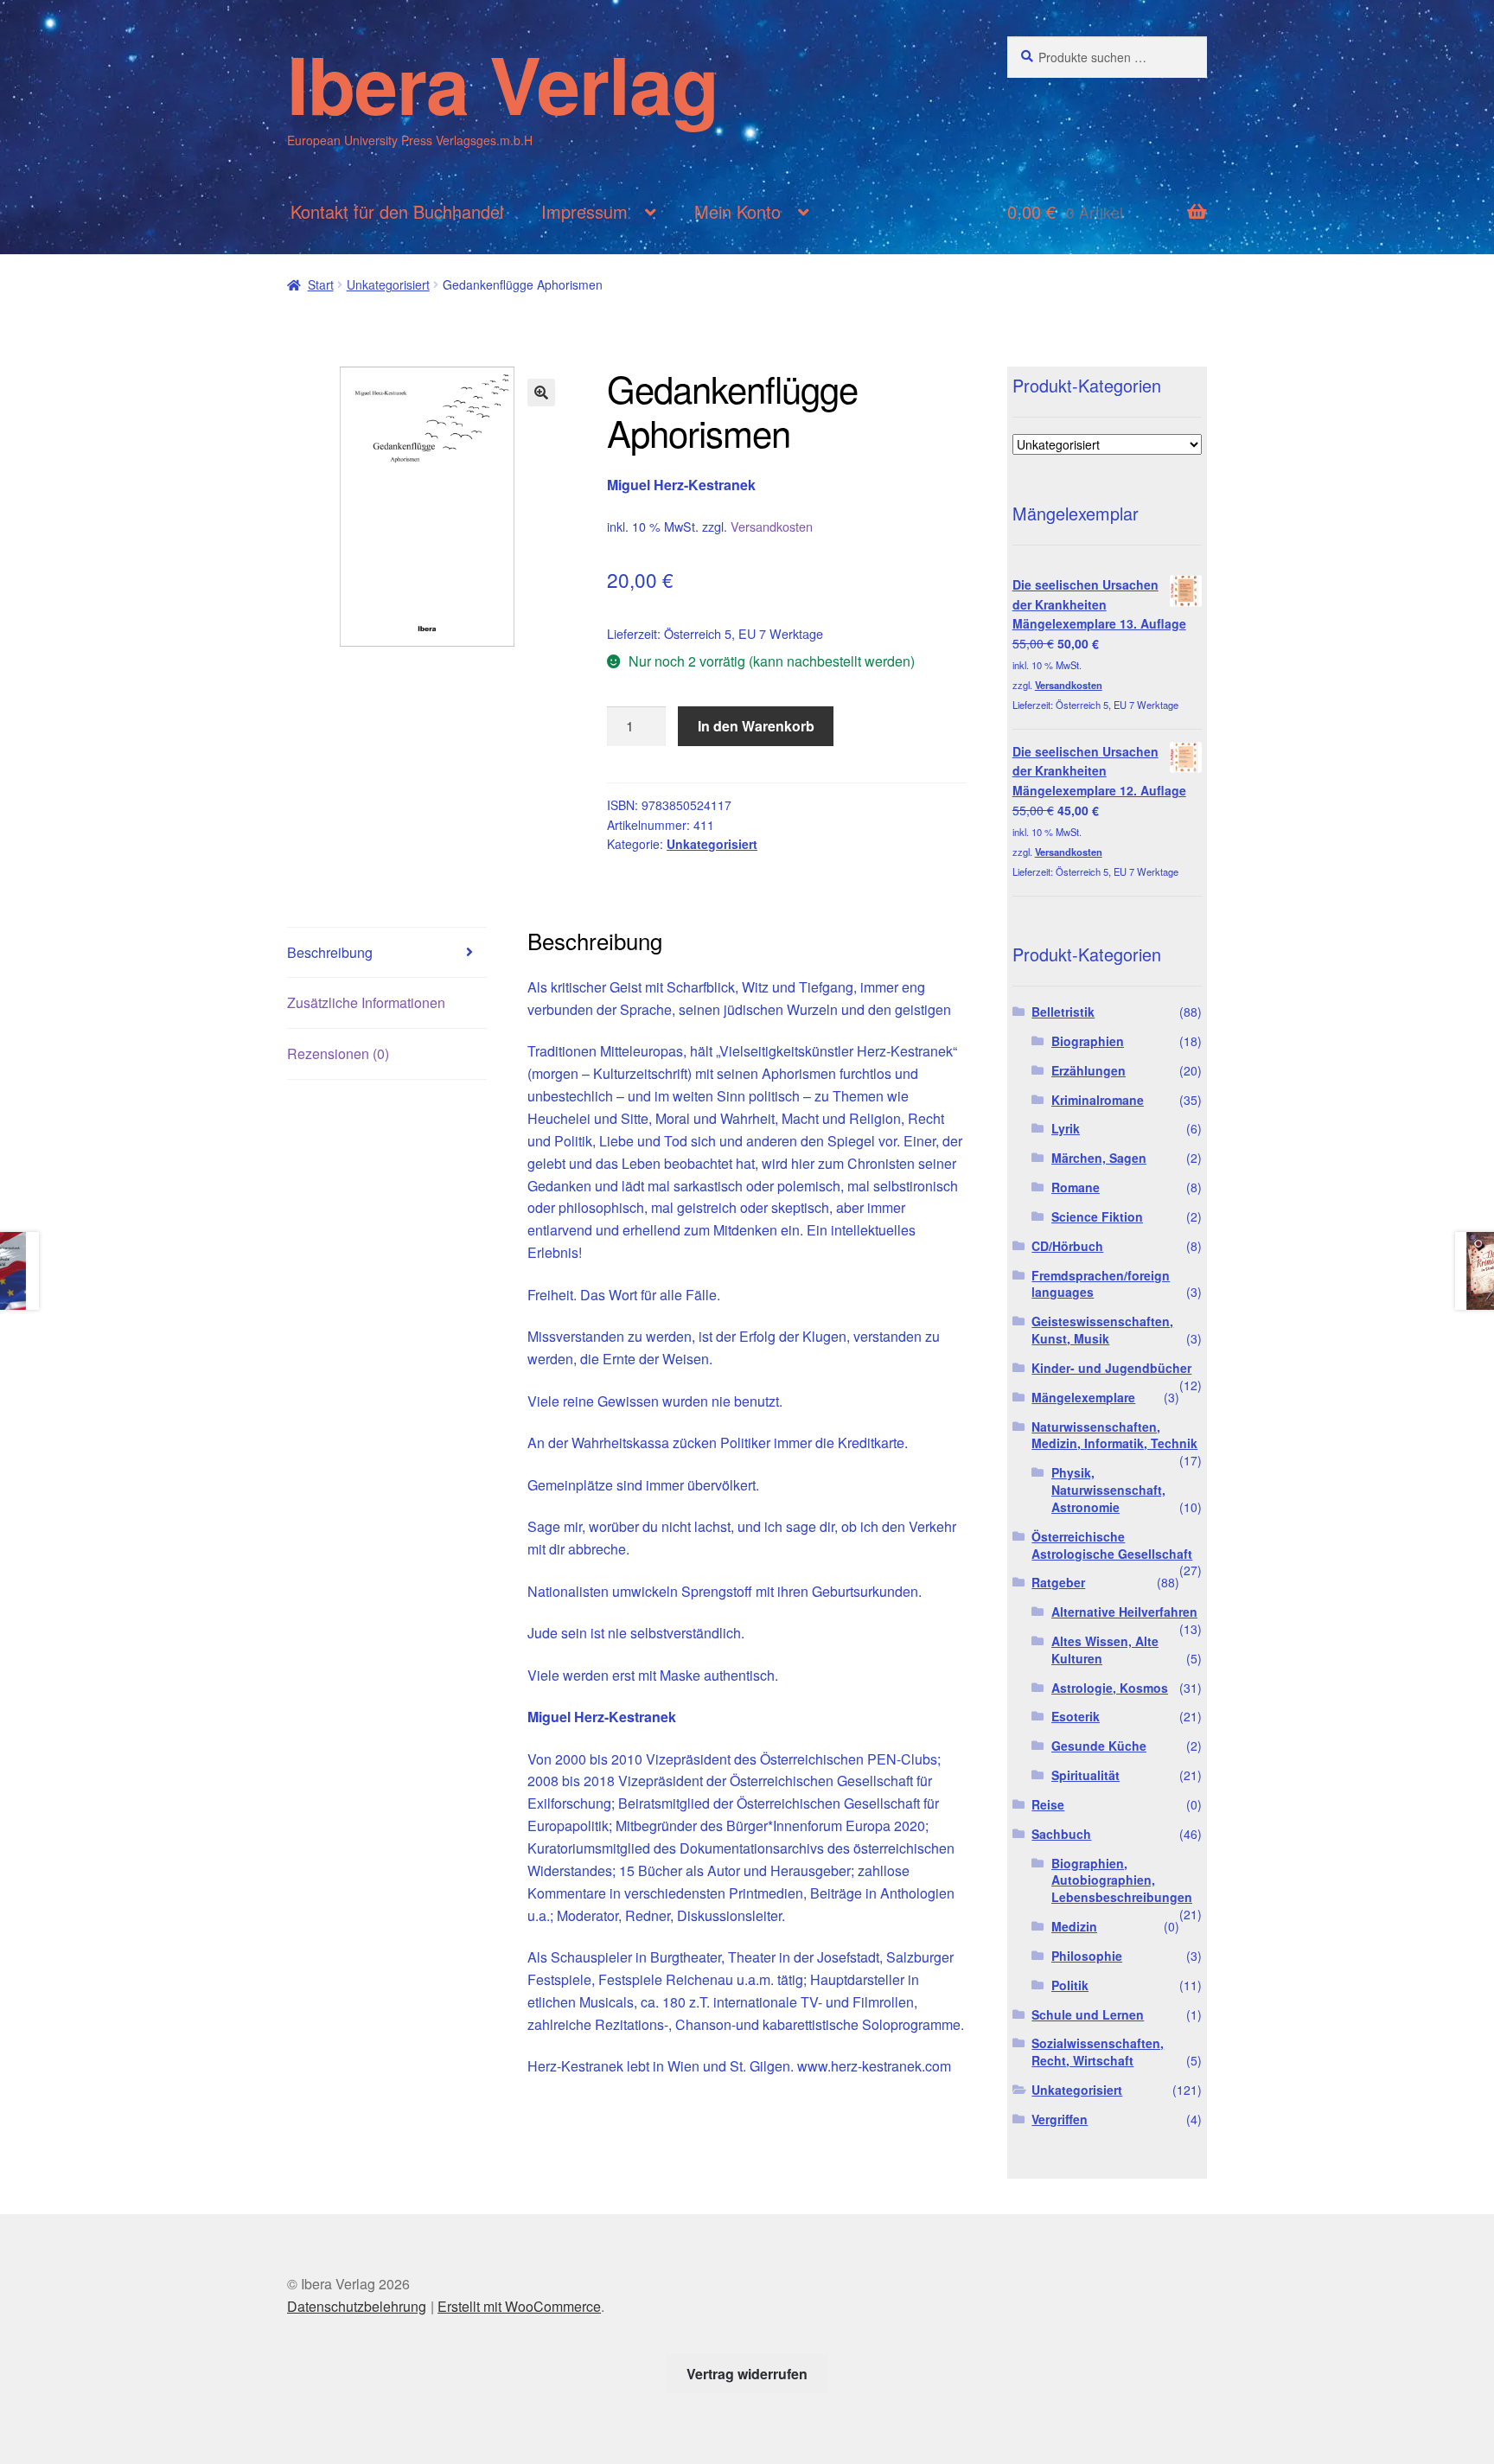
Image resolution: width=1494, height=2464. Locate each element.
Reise (1048, 1804)
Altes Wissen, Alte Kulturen (1105, 1650)
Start (321, 284)
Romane (1076, 1187)
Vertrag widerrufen (747, 2374)
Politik (1070, 1985)
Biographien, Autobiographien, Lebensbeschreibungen (1122, 1880)
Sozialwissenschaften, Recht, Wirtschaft (1098, 2052)
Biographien (1088, 1041)
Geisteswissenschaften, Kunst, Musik (1102, 1330)
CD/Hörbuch (1067, 1246)
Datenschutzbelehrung (357, 2306)
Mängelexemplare (1083, 1397)
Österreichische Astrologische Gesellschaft (1112, 1545)
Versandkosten (772, 526)
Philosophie (1087, 1956)
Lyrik (1066, 1128)
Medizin (1074, 1926)
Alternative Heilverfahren (1124, 1612)
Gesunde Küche (1099, 1746)
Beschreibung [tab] (330, 952)
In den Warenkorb (756, 726)
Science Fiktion (1097, 1216)
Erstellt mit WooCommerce (519, 2306)
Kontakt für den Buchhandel (397, 211)
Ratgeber (1058, 1582)
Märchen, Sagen (1099, 1158)
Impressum (584, 211)
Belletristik (1063, 1012)
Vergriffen (1060, 2119)
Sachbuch (1061, 1834)
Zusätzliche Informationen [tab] (366, 1002)
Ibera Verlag (503, 83)
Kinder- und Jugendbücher (1111, 1368)
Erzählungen (1089, 1070)
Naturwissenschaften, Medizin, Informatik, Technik (1114, 1435)
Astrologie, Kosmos (1110, 1688)
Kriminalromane (1098, 1100)
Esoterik (1076, 1716)
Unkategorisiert (388, 284)
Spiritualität (1085, 1775)
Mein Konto (737, 211)
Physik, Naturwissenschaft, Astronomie (1108, 1490)
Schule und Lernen (1088, 2014)
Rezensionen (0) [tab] (338, 1053)
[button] (541, 393)
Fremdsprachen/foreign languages (1101, 1284)
